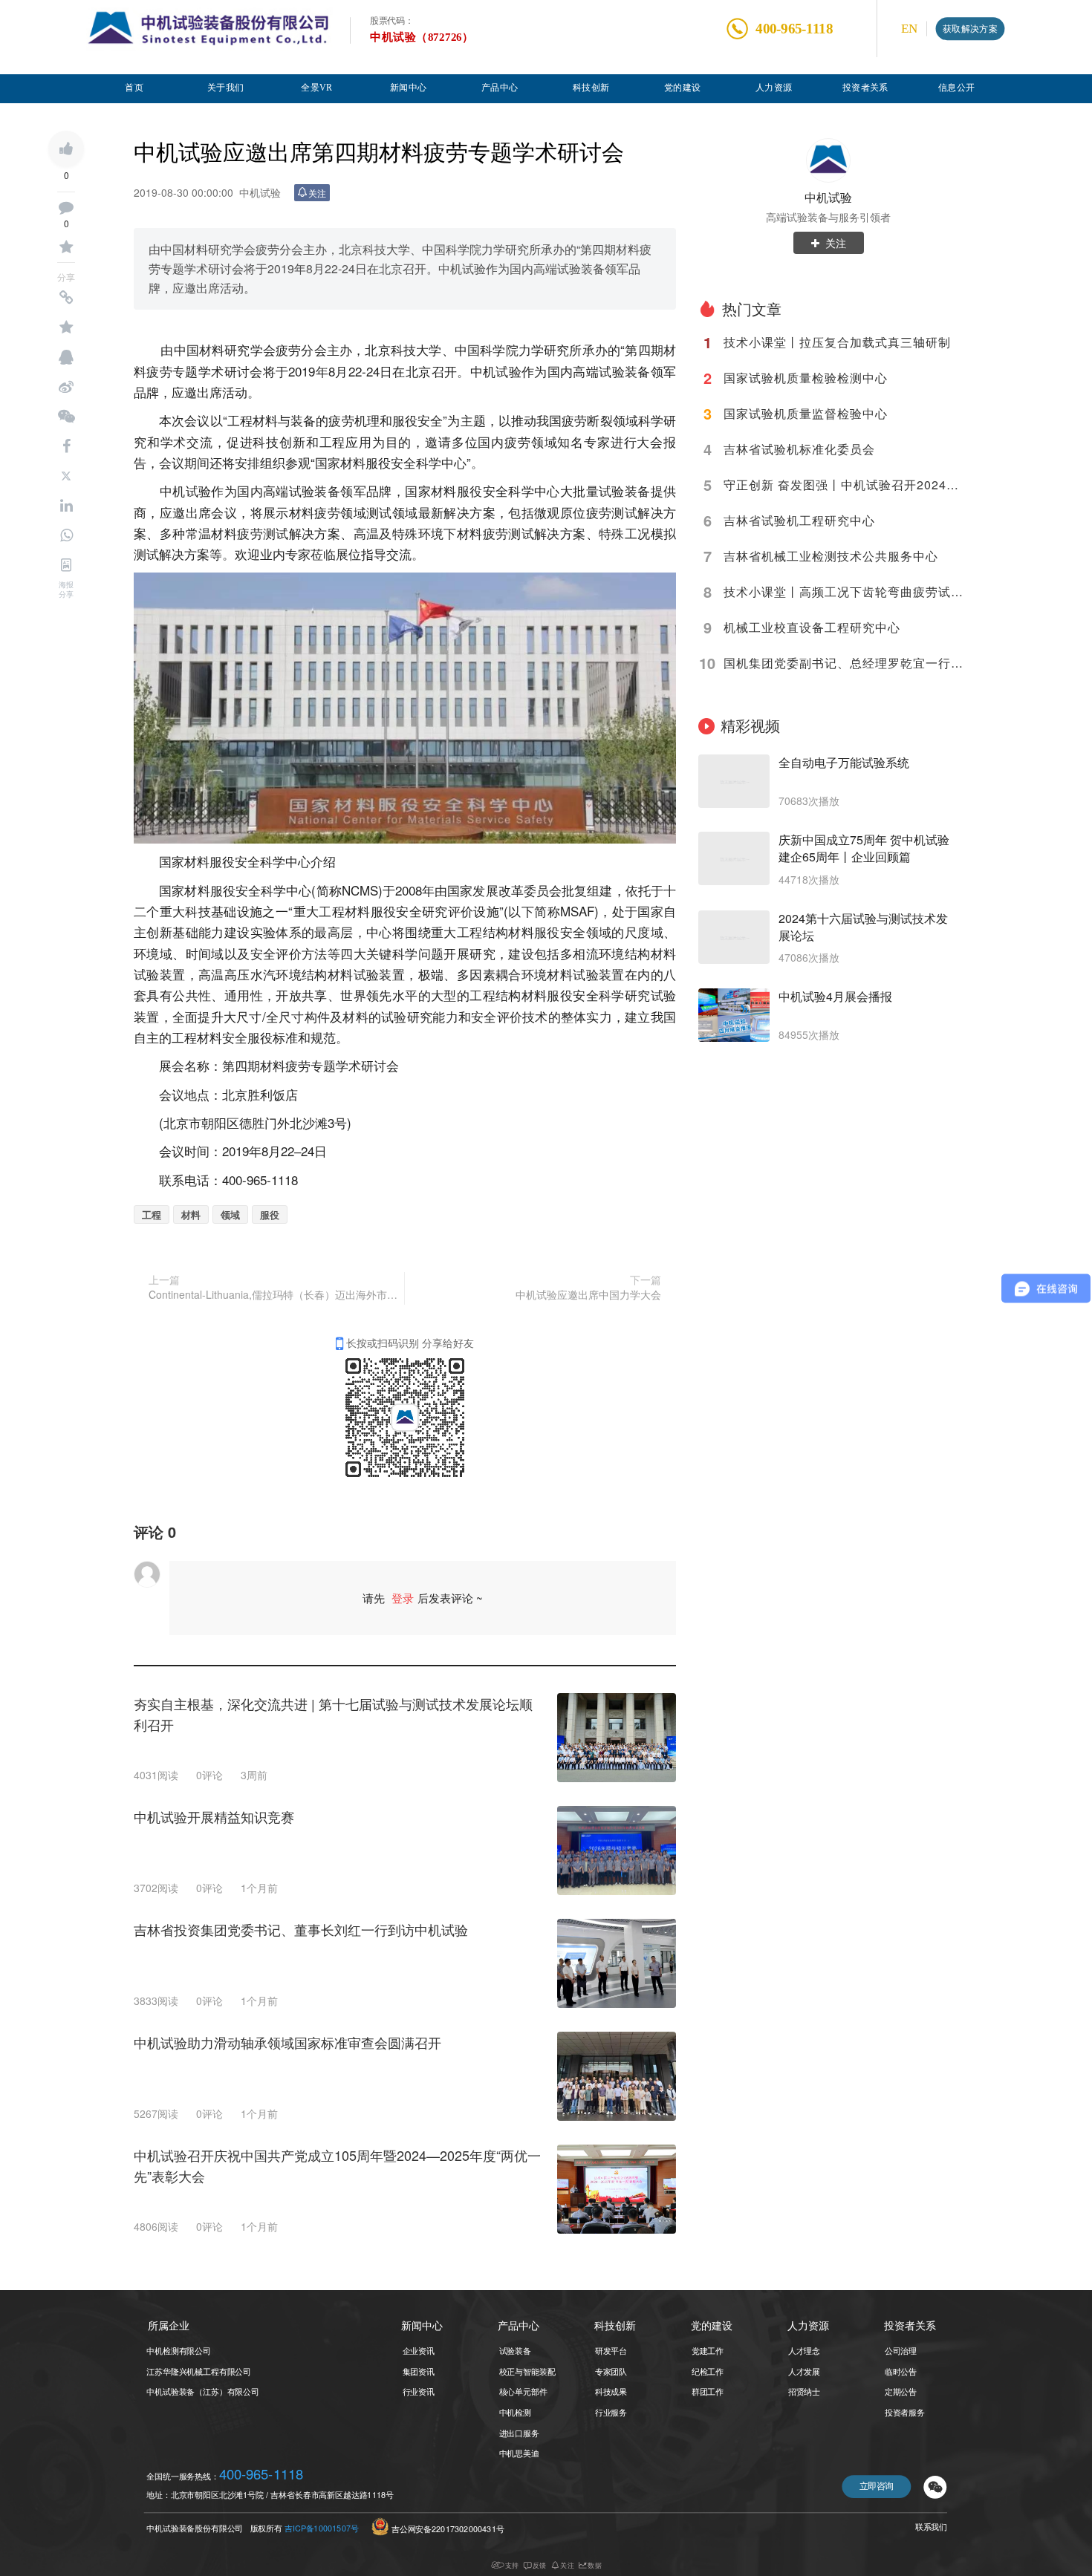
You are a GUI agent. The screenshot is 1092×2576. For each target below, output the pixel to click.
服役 (270, 1214)
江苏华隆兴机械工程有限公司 (199, 2371)
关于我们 (226, 87)
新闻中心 (409, 87)
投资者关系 (865, 87)
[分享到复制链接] (66, 298)
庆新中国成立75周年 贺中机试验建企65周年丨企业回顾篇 (864, 848)
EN (909, 29)
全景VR (317, 87)
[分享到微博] (66, 387)
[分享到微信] (66, 417)
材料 (191, 1214)
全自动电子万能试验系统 (844, 763)
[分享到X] (66, 476)
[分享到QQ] (66, 357)
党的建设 (683, 87)
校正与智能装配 (527, 2371)
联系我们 (931, 2527)
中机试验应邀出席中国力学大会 (588, 1294)
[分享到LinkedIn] (66, 506)
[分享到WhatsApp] (66, 535)
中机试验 (828, 197)
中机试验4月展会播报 (835, 997)
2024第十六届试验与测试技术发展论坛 (863, 927)
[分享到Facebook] (66, 446)
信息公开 (957, 87)
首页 (134, 87)
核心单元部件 (523, 2391)
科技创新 (591, 87)
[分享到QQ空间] (66, 327)
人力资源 (774, 87)
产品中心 (500, 87)
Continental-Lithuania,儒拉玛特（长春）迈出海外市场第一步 (274, 1294)
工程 (152, 1214)
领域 (230, 1214)
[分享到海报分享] (66, 565)
